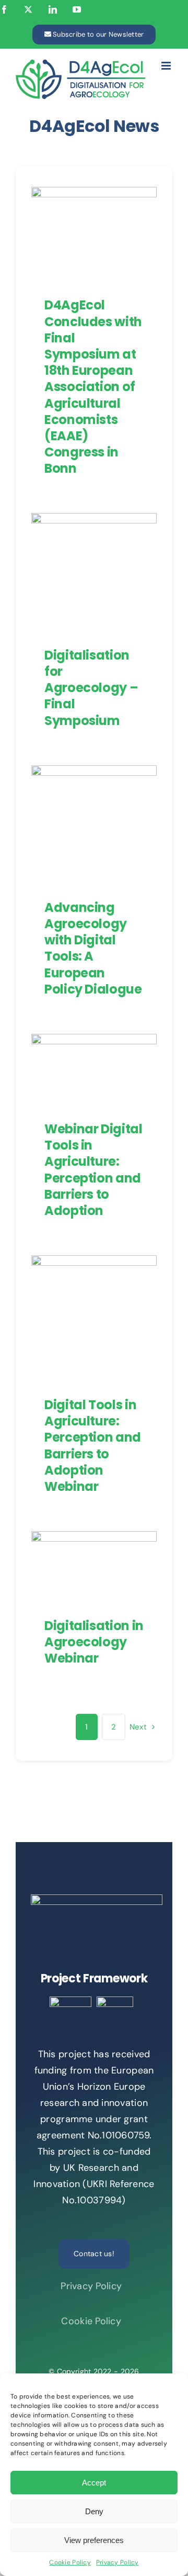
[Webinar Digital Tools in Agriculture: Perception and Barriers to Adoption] (94, 1069)
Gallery (104, 537)
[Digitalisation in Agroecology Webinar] (94, 1566)
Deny (94, 2511)
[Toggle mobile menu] (167, 66)
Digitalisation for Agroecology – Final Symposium (84, 537)
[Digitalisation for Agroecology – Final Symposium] (94, 572)
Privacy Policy (118, 2562)
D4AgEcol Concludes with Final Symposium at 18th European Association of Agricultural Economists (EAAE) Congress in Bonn (93, 387)
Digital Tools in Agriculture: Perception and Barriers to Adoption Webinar (84, 1268)
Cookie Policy (70, 2562)
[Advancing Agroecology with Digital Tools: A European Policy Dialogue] (94, 824)
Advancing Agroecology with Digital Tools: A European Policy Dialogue (84, 774)
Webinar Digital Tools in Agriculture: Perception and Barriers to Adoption (93, 1170)
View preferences (94, 2540)
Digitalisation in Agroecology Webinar (84, 1540)
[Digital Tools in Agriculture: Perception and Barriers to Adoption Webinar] (94, 1318)
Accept (94, 2483)
